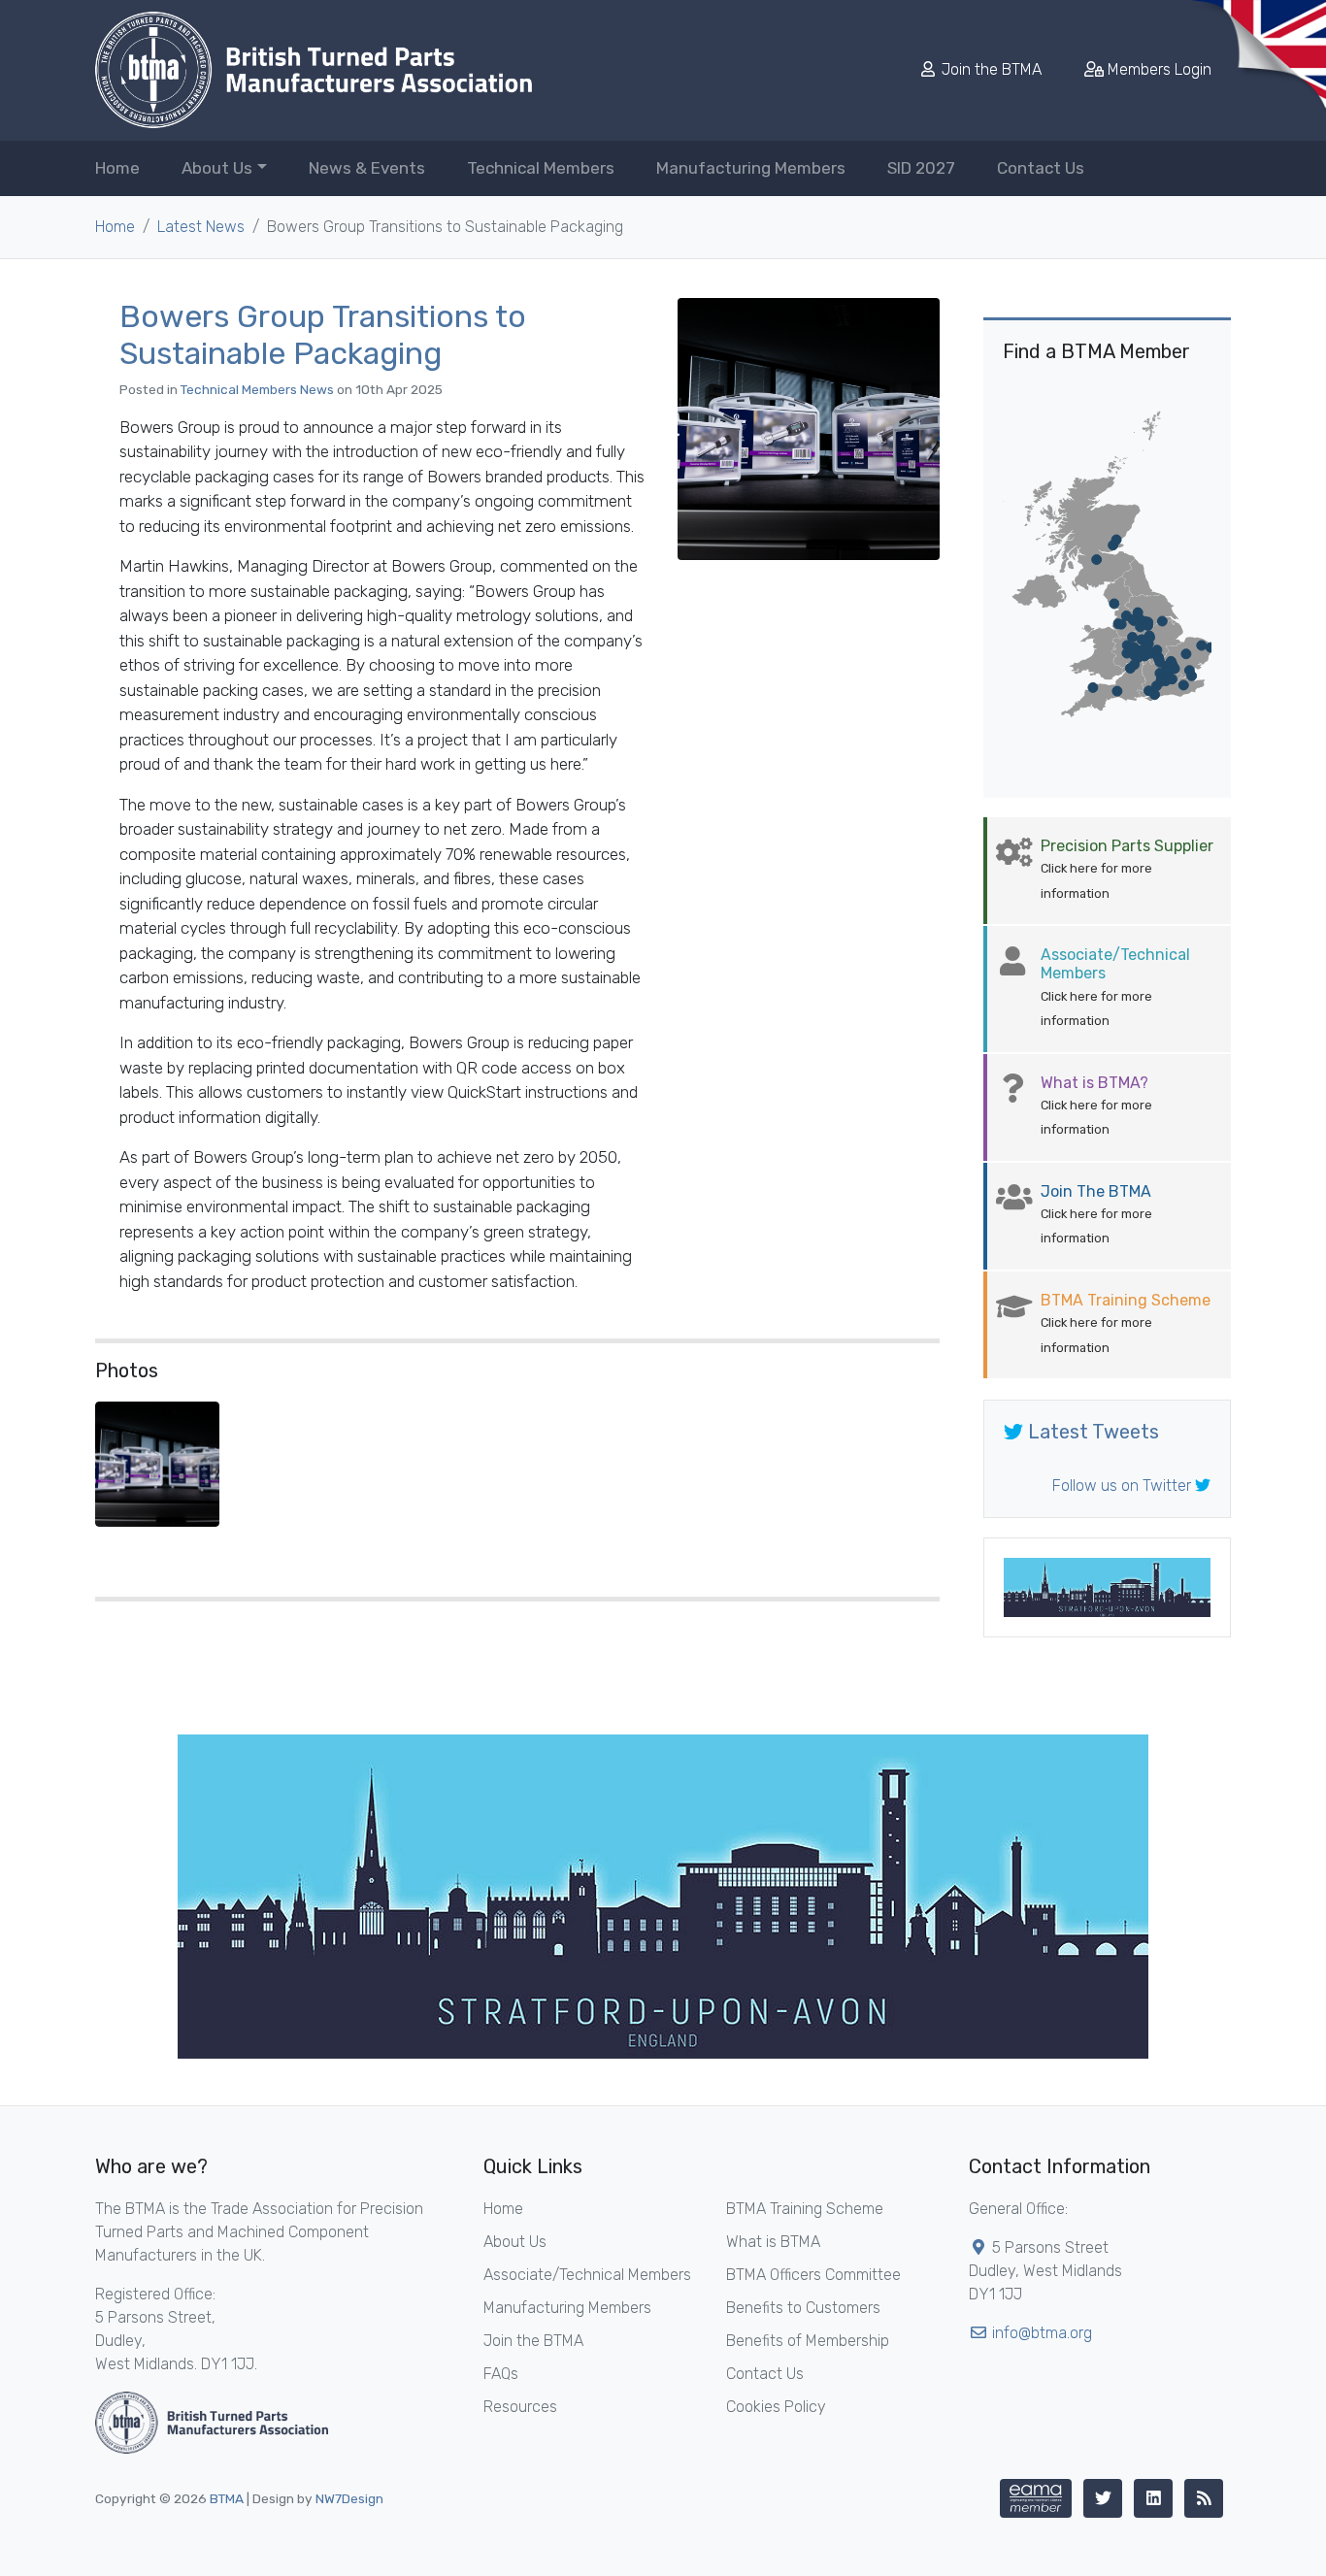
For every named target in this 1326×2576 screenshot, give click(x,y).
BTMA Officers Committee (813, 2275)
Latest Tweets (1091, 1432)
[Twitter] (1103, 2498)
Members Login (1158, 69)
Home (117, 168)
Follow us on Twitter (1124, 1486)
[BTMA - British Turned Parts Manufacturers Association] (212, 2421)
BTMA (227, 2498)
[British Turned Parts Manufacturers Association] (314, 70)
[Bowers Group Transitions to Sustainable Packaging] (809, 429)
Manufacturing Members (751, 168)
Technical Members (541, 168)
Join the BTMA (992, 69)
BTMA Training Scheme (805, 2209)
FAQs (501, 2374)
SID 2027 (921, 168)
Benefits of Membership (808, 2341)
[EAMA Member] (1036, 2498)
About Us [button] (217, 168)
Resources (520, 2407)
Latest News (201, 227)
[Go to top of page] (1292, 2542)
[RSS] (1204, 2498)
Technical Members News (257, 389)
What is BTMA (773, 2242)
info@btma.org (1042, 2333)
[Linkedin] (1153, 2498)
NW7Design (349, 2498)
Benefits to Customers (803, 2308)
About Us (515, 2242)
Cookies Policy (776, 2407)
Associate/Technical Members (587, 2275)
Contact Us (1041, 168)
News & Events (367, 168)
